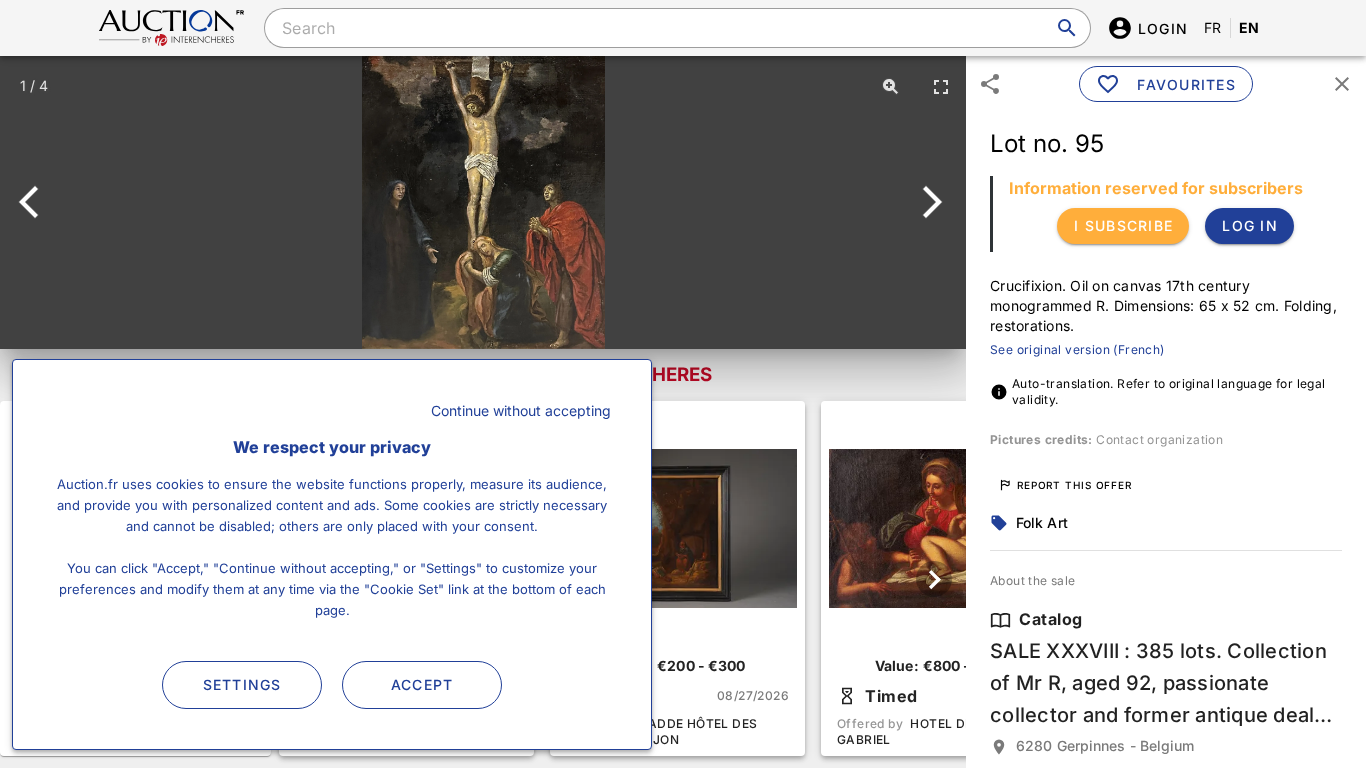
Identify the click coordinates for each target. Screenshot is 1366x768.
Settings (242, 684)
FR (1213, 27)
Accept (422, 684)
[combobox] (677, 28)
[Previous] (37, 202)
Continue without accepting (521, 410)
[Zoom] (891, 86)
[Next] (928, 202)
